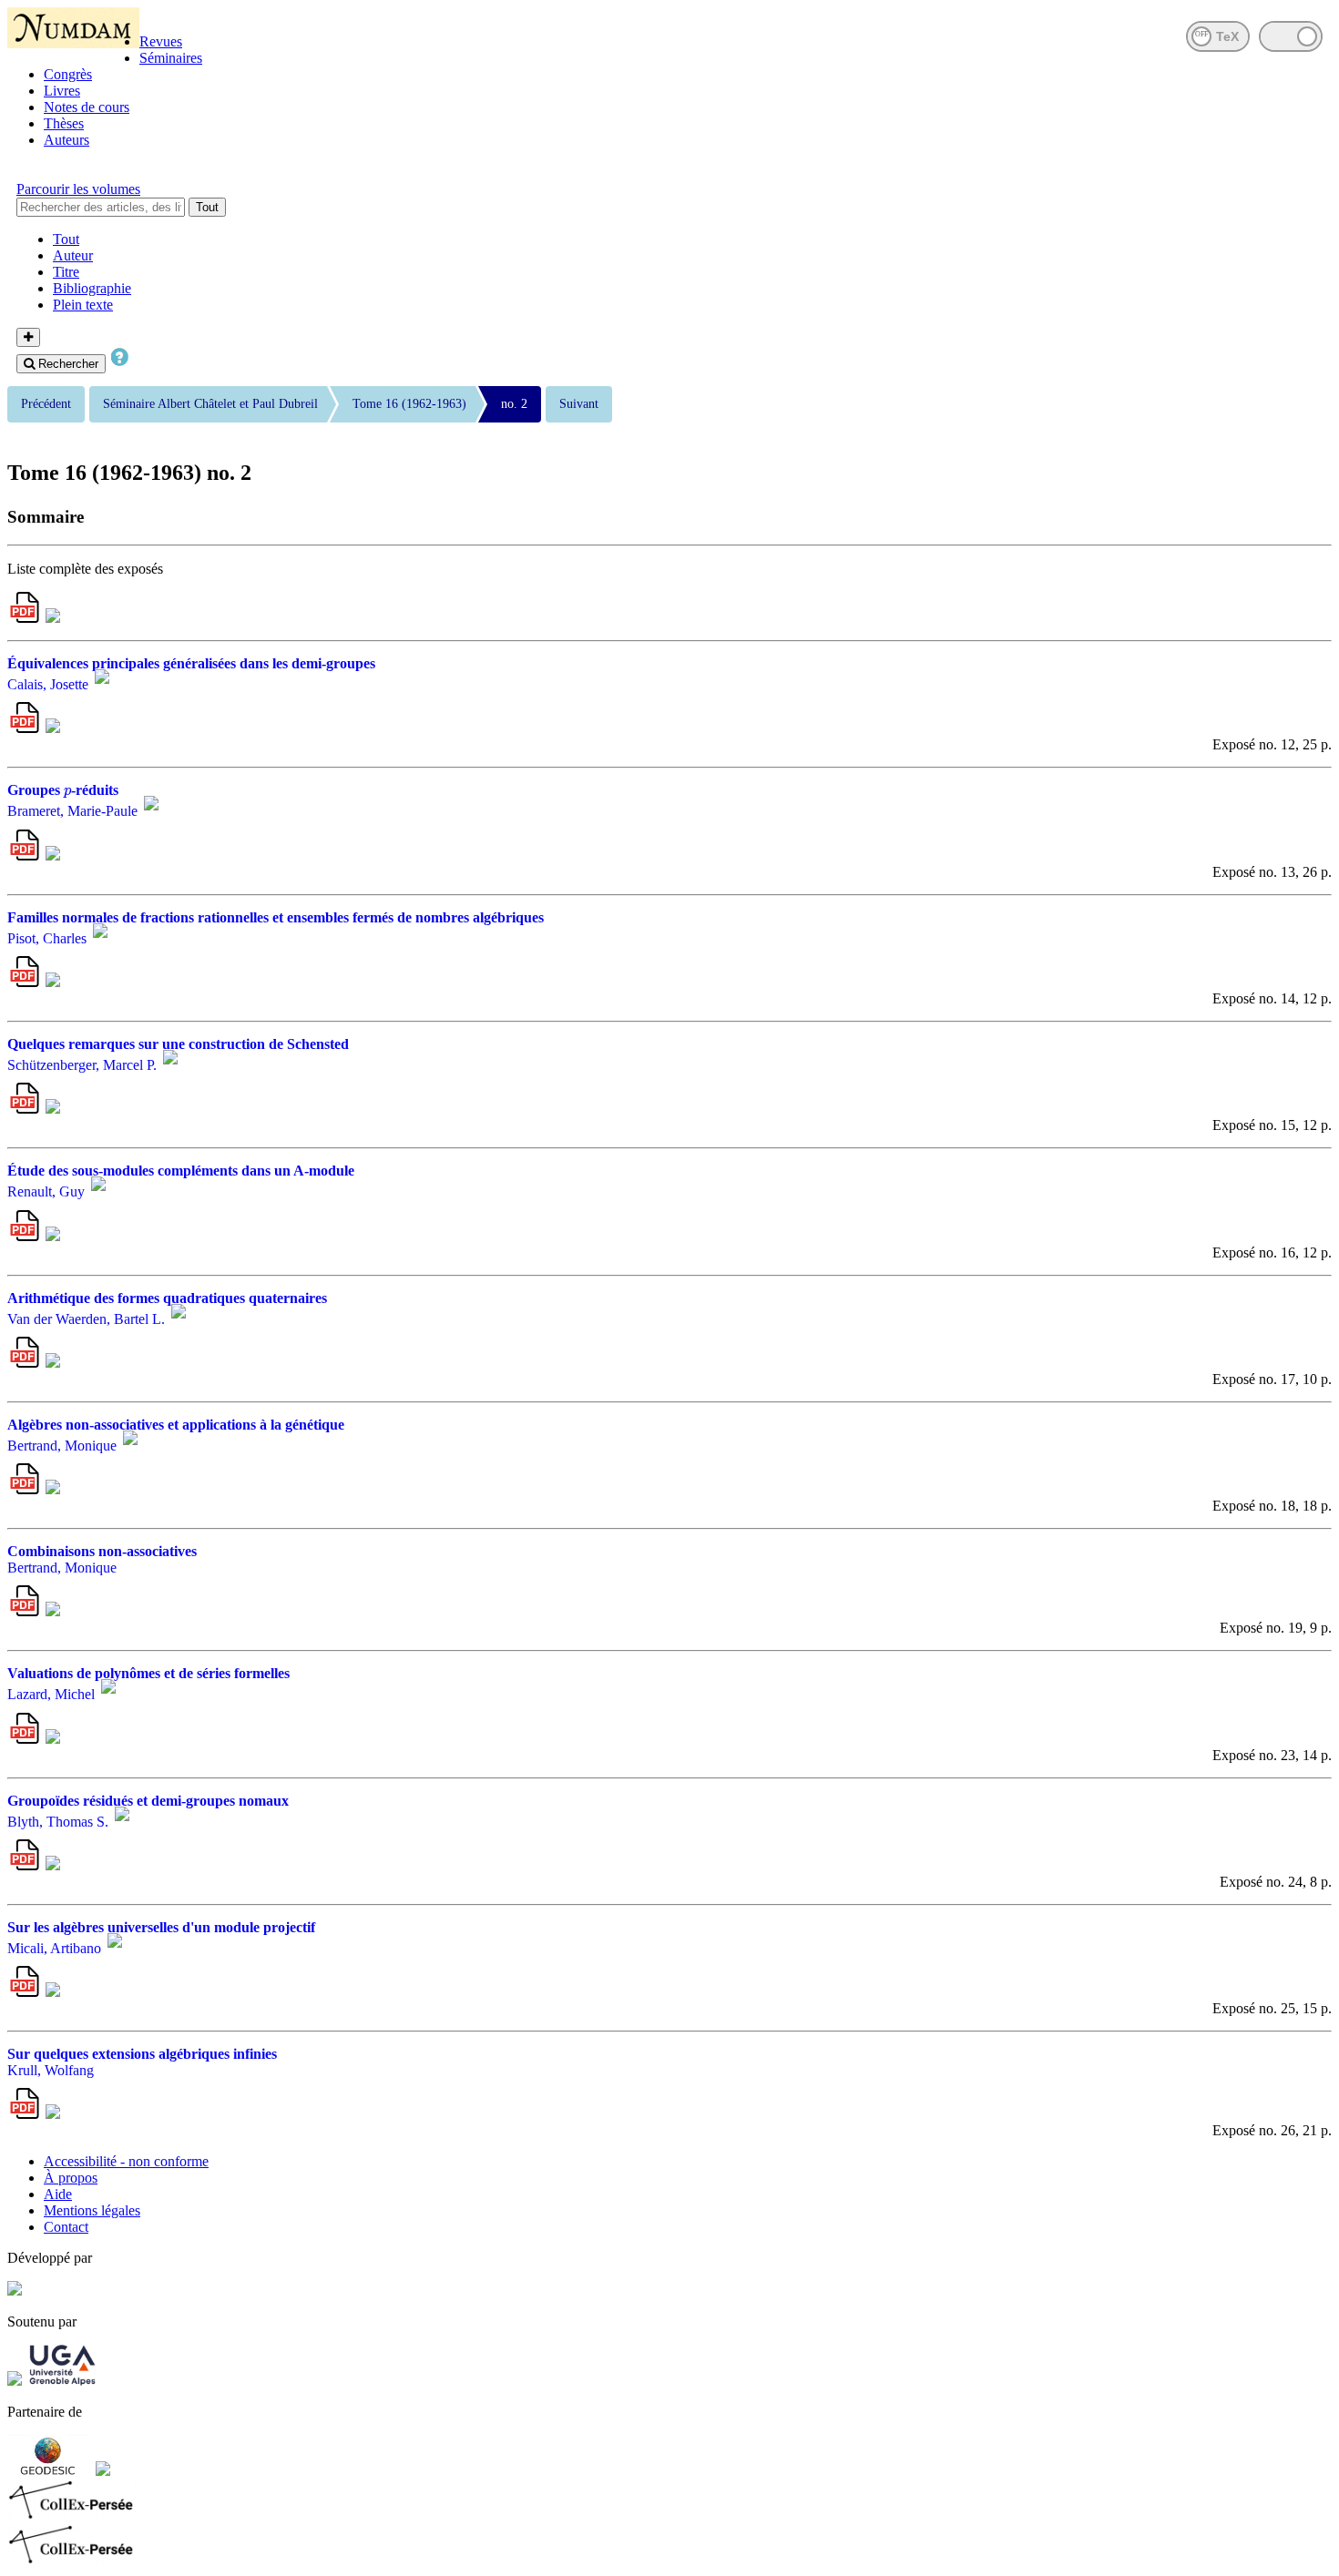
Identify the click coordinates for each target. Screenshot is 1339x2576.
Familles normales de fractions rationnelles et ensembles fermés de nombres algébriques (276, 917)
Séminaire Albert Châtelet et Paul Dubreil (210, 404)
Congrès (68, 74)
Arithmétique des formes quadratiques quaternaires (167, 1298)
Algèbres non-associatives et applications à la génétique (176, 1425)
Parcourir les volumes (78, 189)
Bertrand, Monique (62, 1446)
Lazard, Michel (51, 1695)
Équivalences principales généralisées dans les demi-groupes (191, 663)
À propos (71, 2178)
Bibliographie (92, 288)
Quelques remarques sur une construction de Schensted (178, 1044)
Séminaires (171, 58)
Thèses (64, 123)
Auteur (73, 255)
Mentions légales (92, 2210)
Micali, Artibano (54, 1948)
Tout (207, 207)
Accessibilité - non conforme (126, 2161)
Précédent (46, 404)
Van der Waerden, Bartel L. (86, 1319)
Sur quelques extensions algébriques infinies (142, 2054)
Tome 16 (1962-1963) (409, 404)
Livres (62, 91)
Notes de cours (87, 107)
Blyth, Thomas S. (58, 1822)
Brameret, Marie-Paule (72, 812)
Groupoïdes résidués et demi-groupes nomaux (148, 1801)
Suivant (579, 404)
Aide (58, 2194)
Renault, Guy (46, 1192)
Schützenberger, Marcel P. (82, 1065)
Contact (66, 2227)
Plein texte (83, 305)
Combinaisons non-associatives (102, 1551)
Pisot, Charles (47, 938)
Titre (66, 272)
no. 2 (514, 404)
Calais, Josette (48, 684)
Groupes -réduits (63, 790)
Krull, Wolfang (51, 2070)
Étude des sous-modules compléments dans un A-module (181, 1171)
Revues (161, 41)
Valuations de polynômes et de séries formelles (148, 1673)
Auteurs (66, 140)
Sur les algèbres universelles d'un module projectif (161, 1927)
